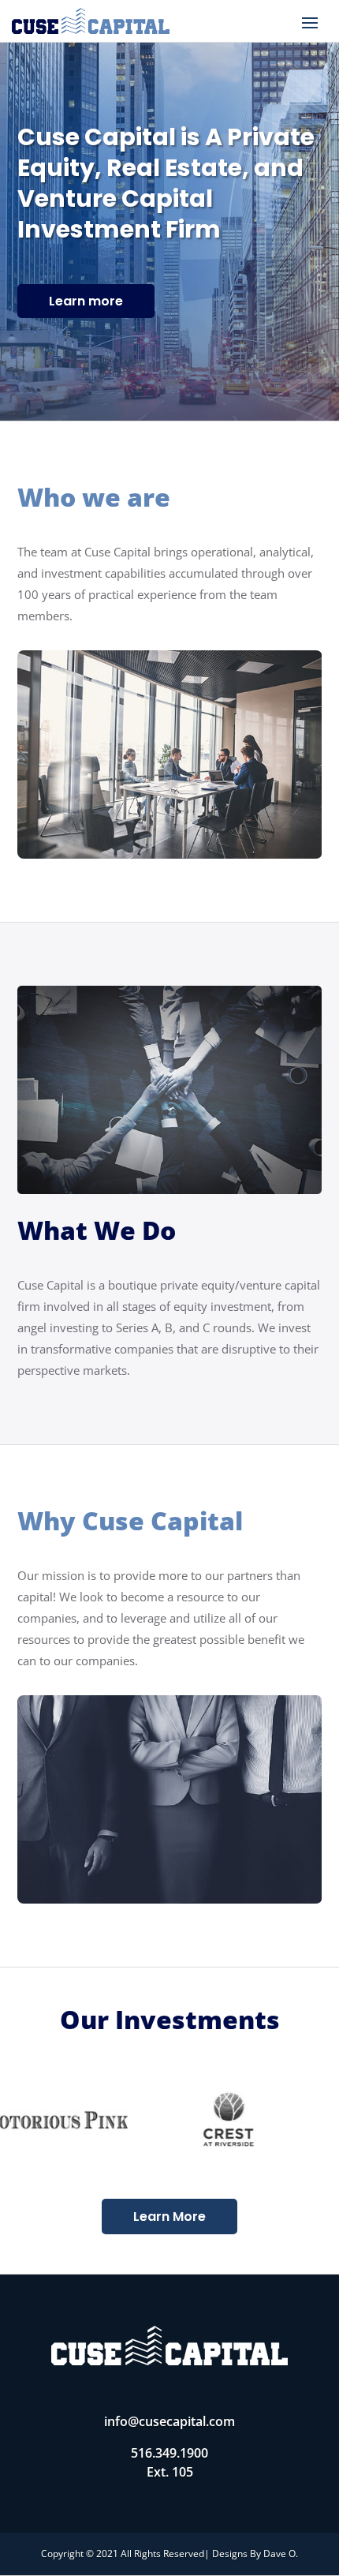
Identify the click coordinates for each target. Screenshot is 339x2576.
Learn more (86, 301)
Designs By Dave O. (255, 2554)
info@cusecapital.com (169, 2421)
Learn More (169, 2217)
